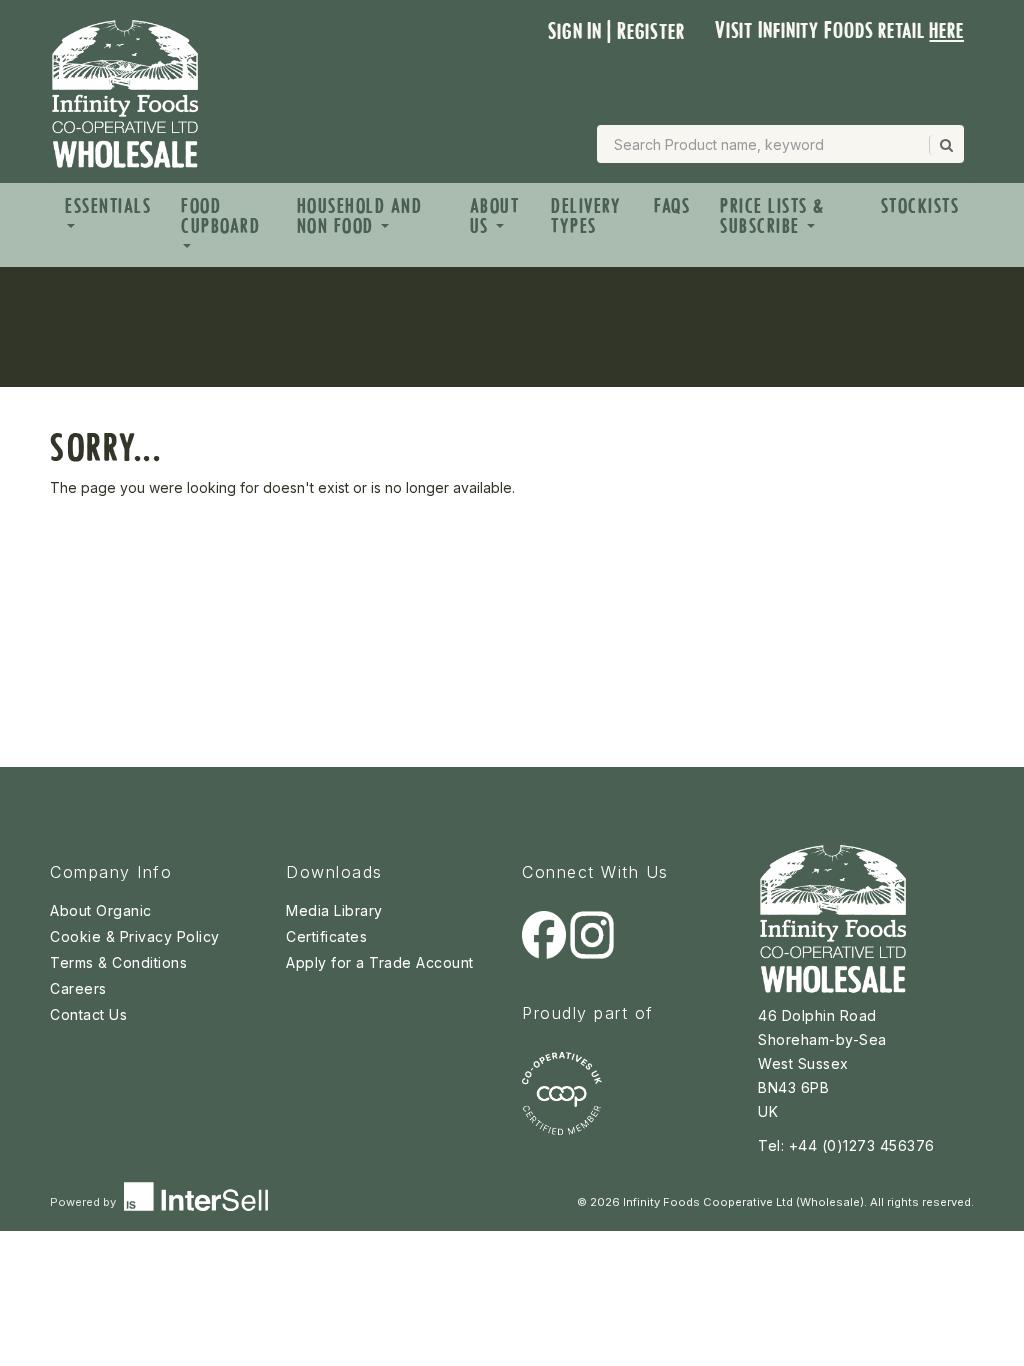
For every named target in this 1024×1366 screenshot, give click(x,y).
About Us (495, 216)
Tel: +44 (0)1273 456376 (846, 1145)
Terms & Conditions (118, 962)
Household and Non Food (360, 216)
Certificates (326, 936)
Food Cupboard (220, 216)
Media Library (334, 910)
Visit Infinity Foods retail (839, 30)
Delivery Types (586, 216)
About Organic (101, 910)
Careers (78, 988)
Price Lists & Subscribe (772, 216)
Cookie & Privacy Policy (135, 936)
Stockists (920, 206)
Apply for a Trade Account (380, 962)
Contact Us (88, 1014)
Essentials (108, 206)
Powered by (84, 1202)
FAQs (672, 206)
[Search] (945, 145)
